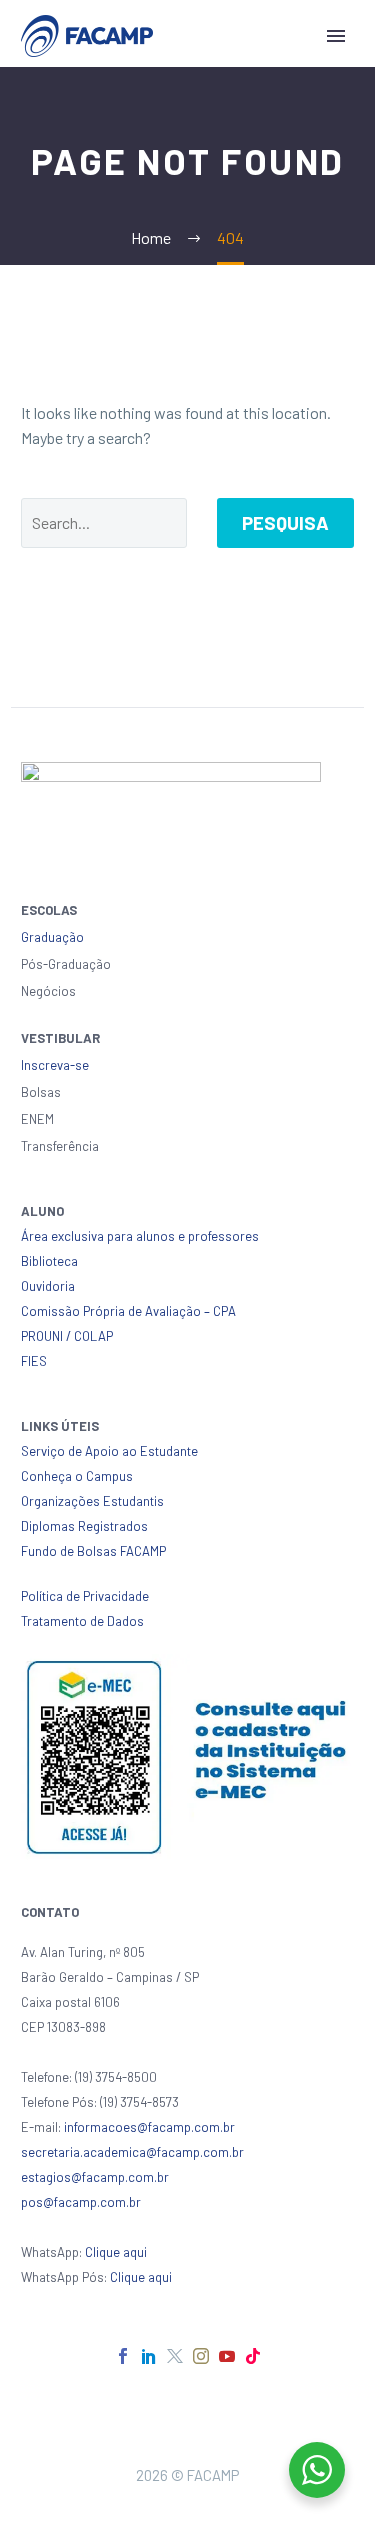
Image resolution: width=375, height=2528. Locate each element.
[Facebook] (123, 2356)
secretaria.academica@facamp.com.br (132, 2152)
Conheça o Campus (77, 1476)
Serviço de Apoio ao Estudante (109, 1451)
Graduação (52, 937)
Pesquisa (285, 522)
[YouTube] (227, 2356)
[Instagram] (201, 2356)
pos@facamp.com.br (81, 2202)
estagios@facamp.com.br (95, 2177)
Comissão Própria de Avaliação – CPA (128, 1311)
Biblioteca (49, 1261)
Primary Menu (336, 36)
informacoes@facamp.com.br (149, 2127)
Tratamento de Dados (82, 1621)
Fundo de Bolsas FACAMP (93, 1551)
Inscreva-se (55, 1065)
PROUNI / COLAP (67, 1336)
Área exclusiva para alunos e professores (140, 1236)
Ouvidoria (48, 1286)
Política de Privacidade (85, 1596)
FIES (34, 1361)
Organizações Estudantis (92, 1501)
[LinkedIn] (149, 2356)
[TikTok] (253, 2356)
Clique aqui (116, 2252)
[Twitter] (175, 2356)
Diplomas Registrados (84, 1526)
